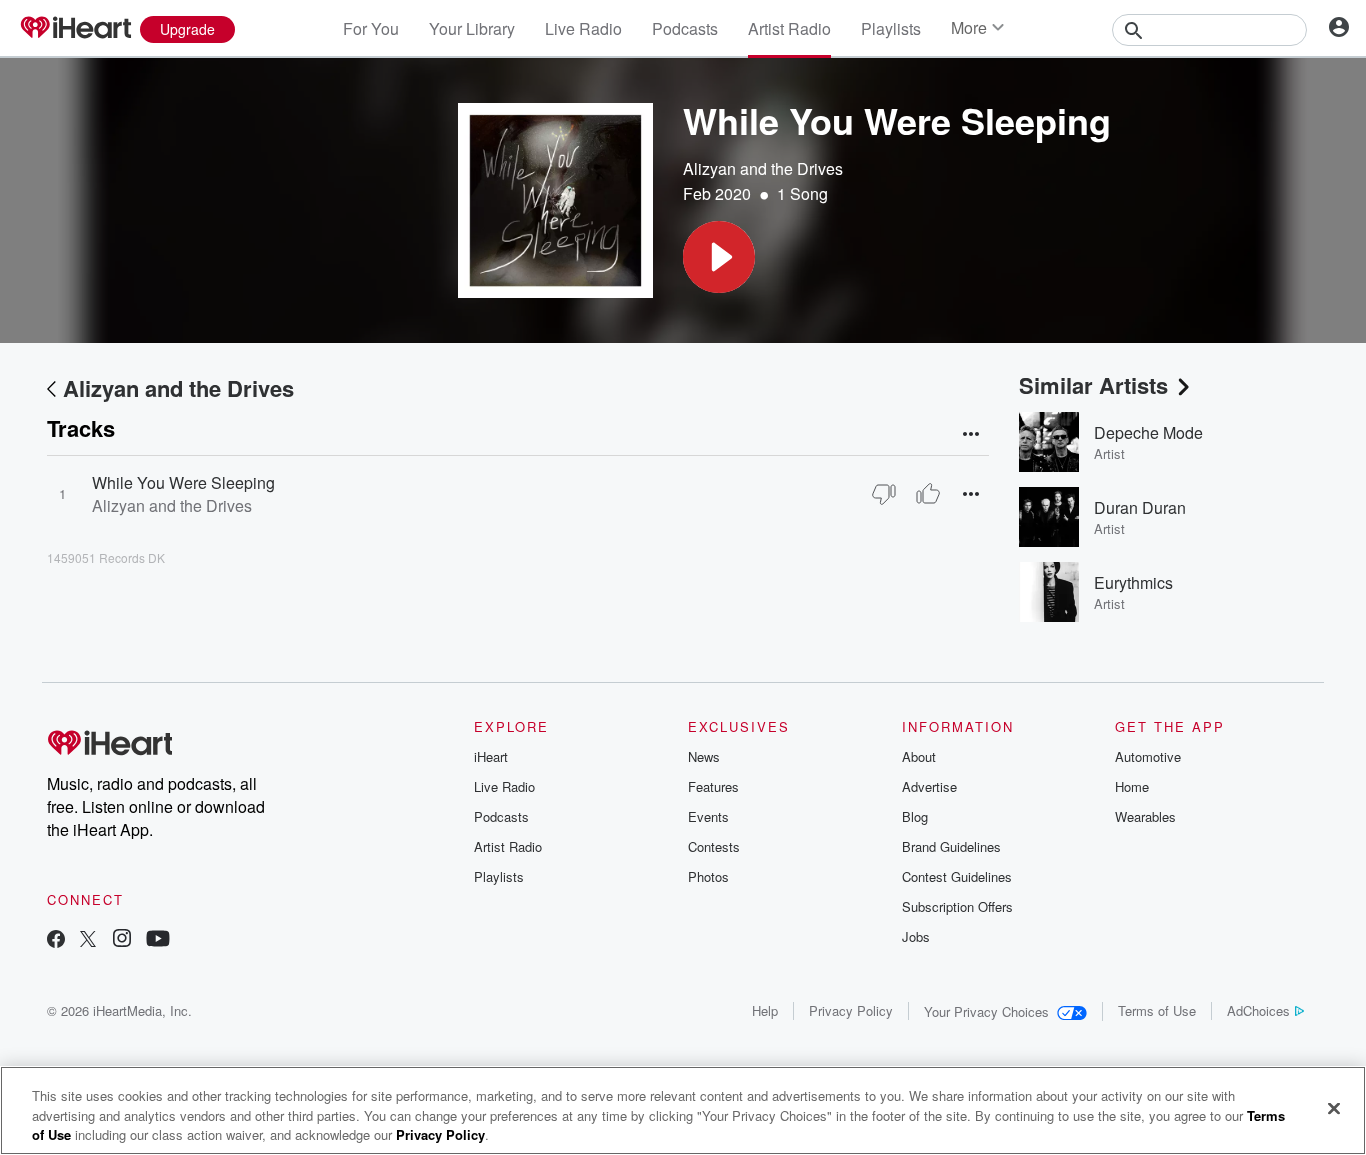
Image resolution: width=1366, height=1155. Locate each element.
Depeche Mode (1148, 432)
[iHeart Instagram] (122, 940)
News (704, 756)
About (919, 756)
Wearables (1145, 816)
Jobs (916, 936)
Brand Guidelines (951, 846)
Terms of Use (1157, 1010)
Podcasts (685, 28)
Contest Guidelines (957, 876)
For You (371, 28)
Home (1132, 786)
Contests (714, 846)
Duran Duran (1140, 507)
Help (765, 1010)
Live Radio (583, 28)
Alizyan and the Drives (763, 168)
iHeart (491, 756)
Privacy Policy (851, 1010)
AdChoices (1258, 1010)
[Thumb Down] (884, 494)
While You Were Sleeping (183, 482)
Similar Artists (1093, 385)
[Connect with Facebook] (56, 940)
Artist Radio (789, 28)
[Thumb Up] (928, 494)
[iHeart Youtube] (158, 940)
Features (713, 786)
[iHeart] (75, 29)
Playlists (891, 28)
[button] (719, 257)
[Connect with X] (88, 940)
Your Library (472, 28)
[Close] (1334, 1108)
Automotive (1148, 756)
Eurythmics (1133, 582)
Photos (708, 876)
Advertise (929, 786)
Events (708, 816)
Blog (915, 816)
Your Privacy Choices (986, 1011)
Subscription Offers (957, 906)
